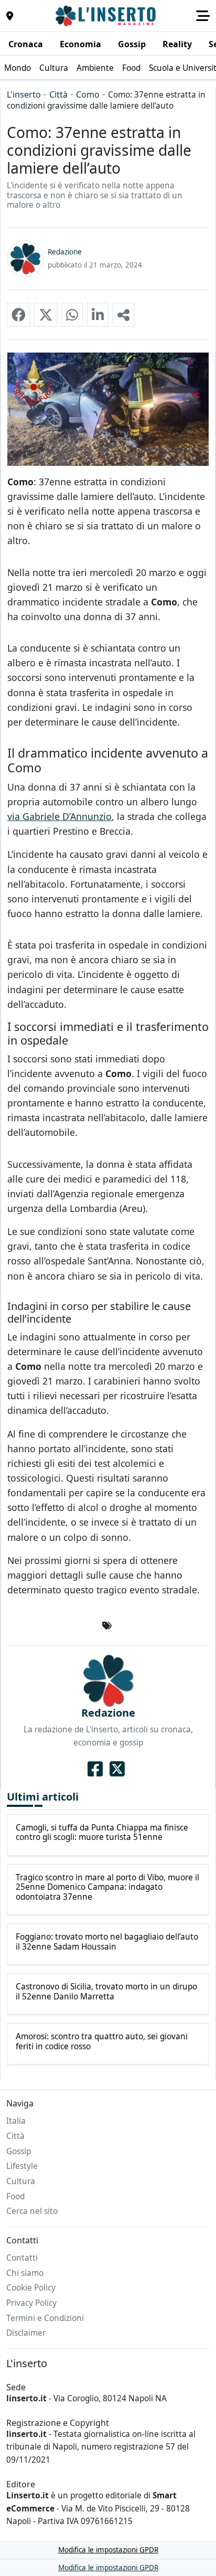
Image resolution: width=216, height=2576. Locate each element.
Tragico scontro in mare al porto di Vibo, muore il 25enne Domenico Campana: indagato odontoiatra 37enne (107, 1887)
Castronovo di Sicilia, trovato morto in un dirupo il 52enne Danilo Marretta (106, 1992)
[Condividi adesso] (123, 315)
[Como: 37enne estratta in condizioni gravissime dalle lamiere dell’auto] (18, 315)
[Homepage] (107, 16)
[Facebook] (95, 1769)
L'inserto (24, 94)
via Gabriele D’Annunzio (60, 816)
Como (88, 94)
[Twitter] (117, 1769)
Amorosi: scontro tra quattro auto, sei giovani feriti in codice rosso (102, 2042)
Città (58, 94)
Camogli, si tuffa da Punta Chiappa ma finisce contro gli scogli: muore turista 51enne (102, 1833)
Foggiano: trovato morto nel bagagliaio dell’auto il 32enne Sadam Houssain (107, 1942)
